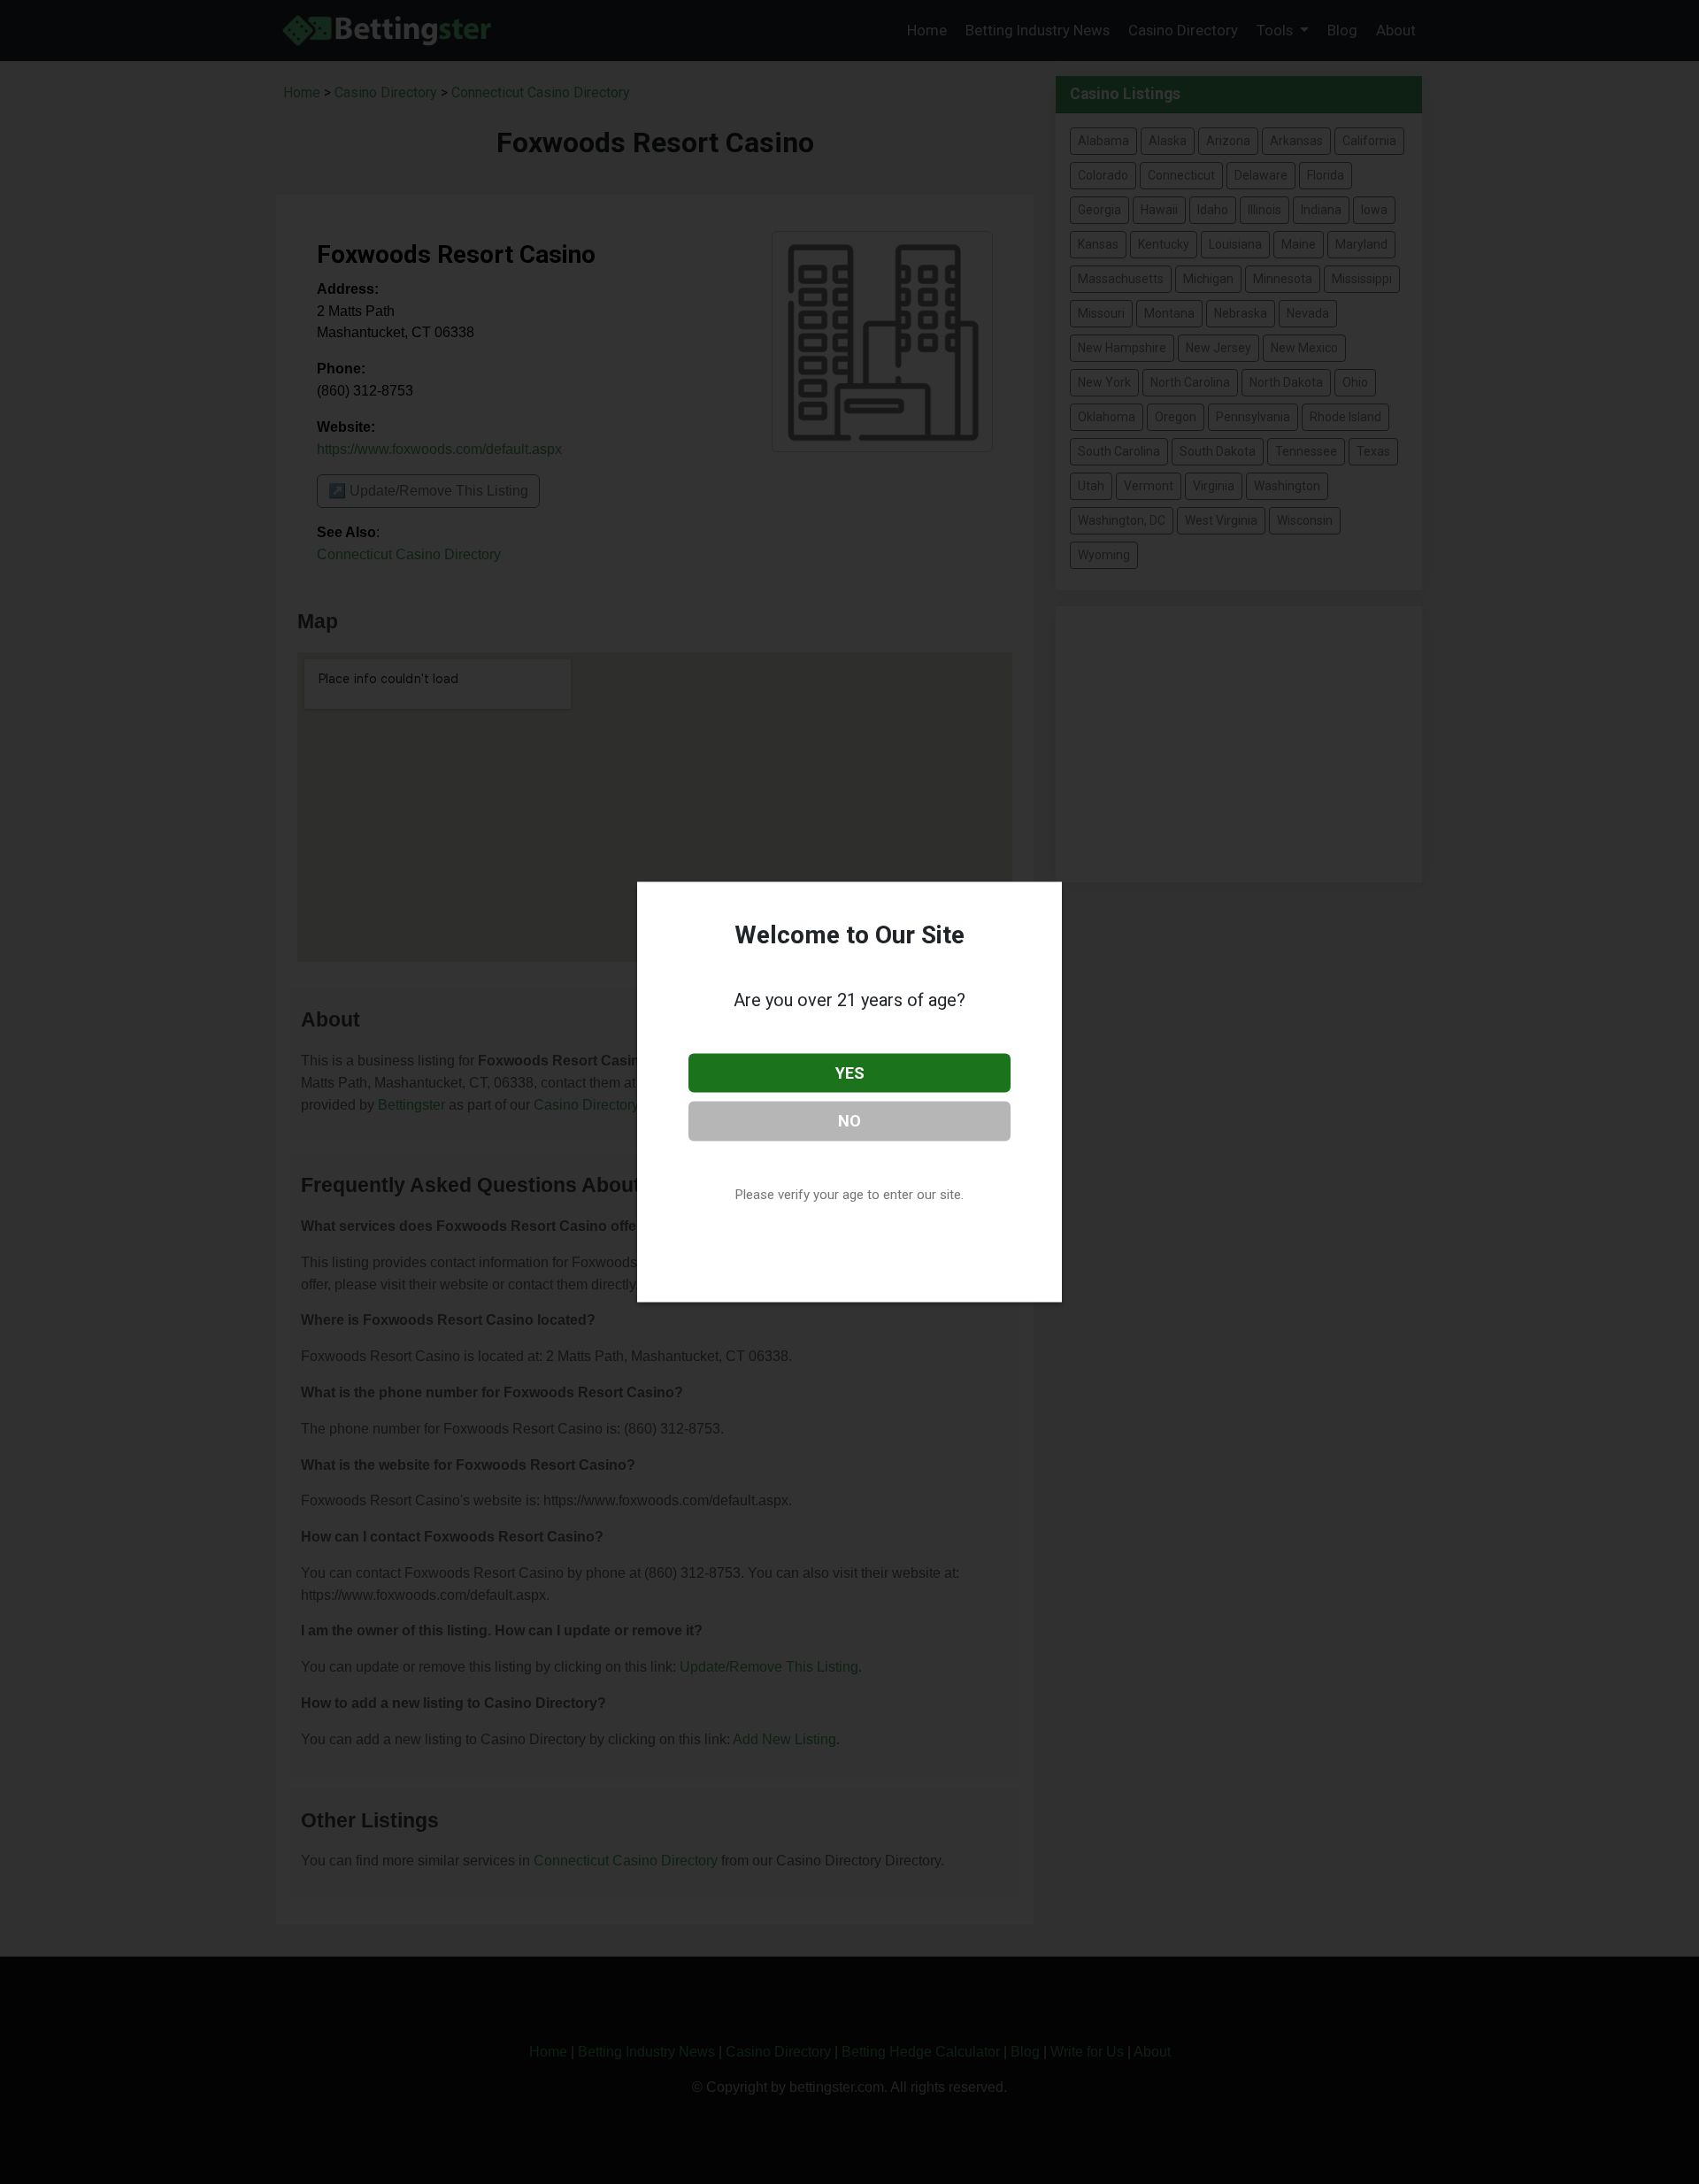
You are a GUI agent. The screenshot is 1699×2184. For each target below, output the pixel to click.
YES (850, 1072)
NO (849, 1121)
